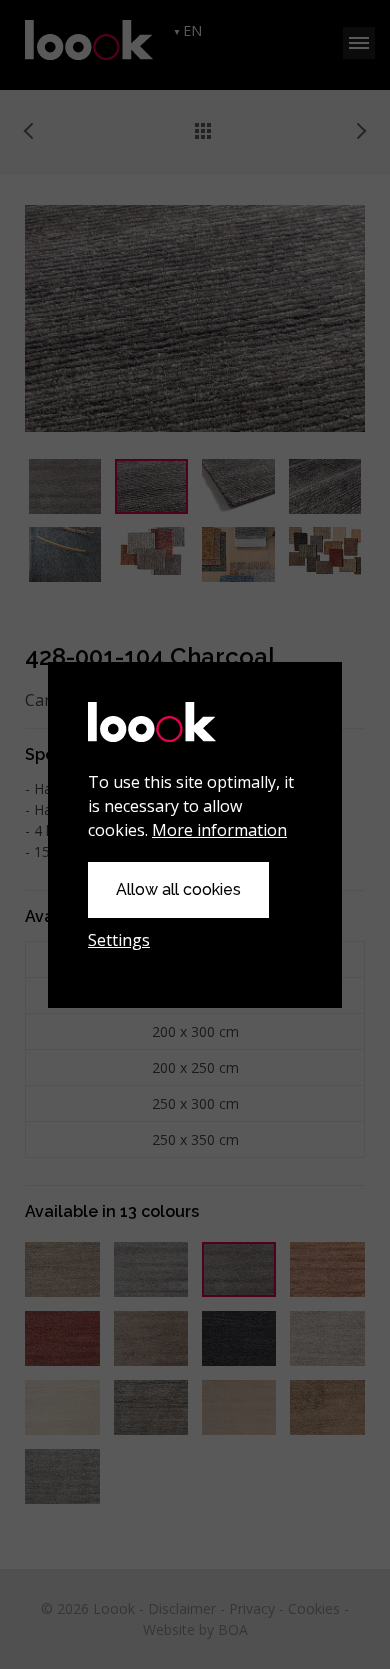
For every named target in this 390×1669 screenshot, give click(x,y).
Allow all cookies (178, 889)
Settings (119, 940)
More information (219, 830)
